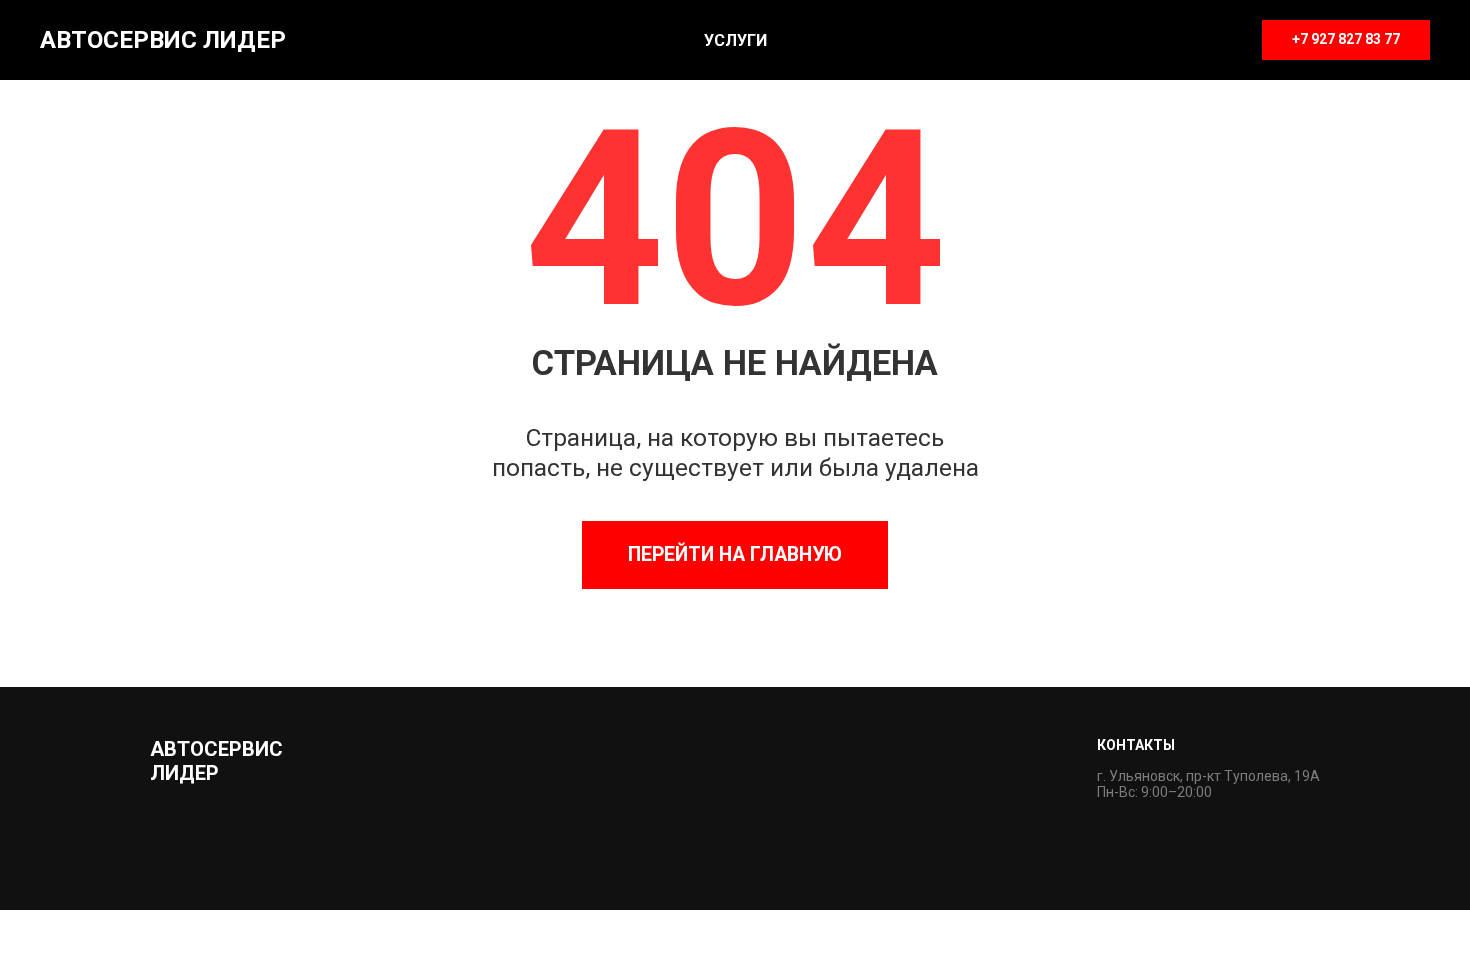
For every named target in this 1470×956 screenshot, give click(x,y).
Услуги (735, 40)
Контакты (1136, 745)
